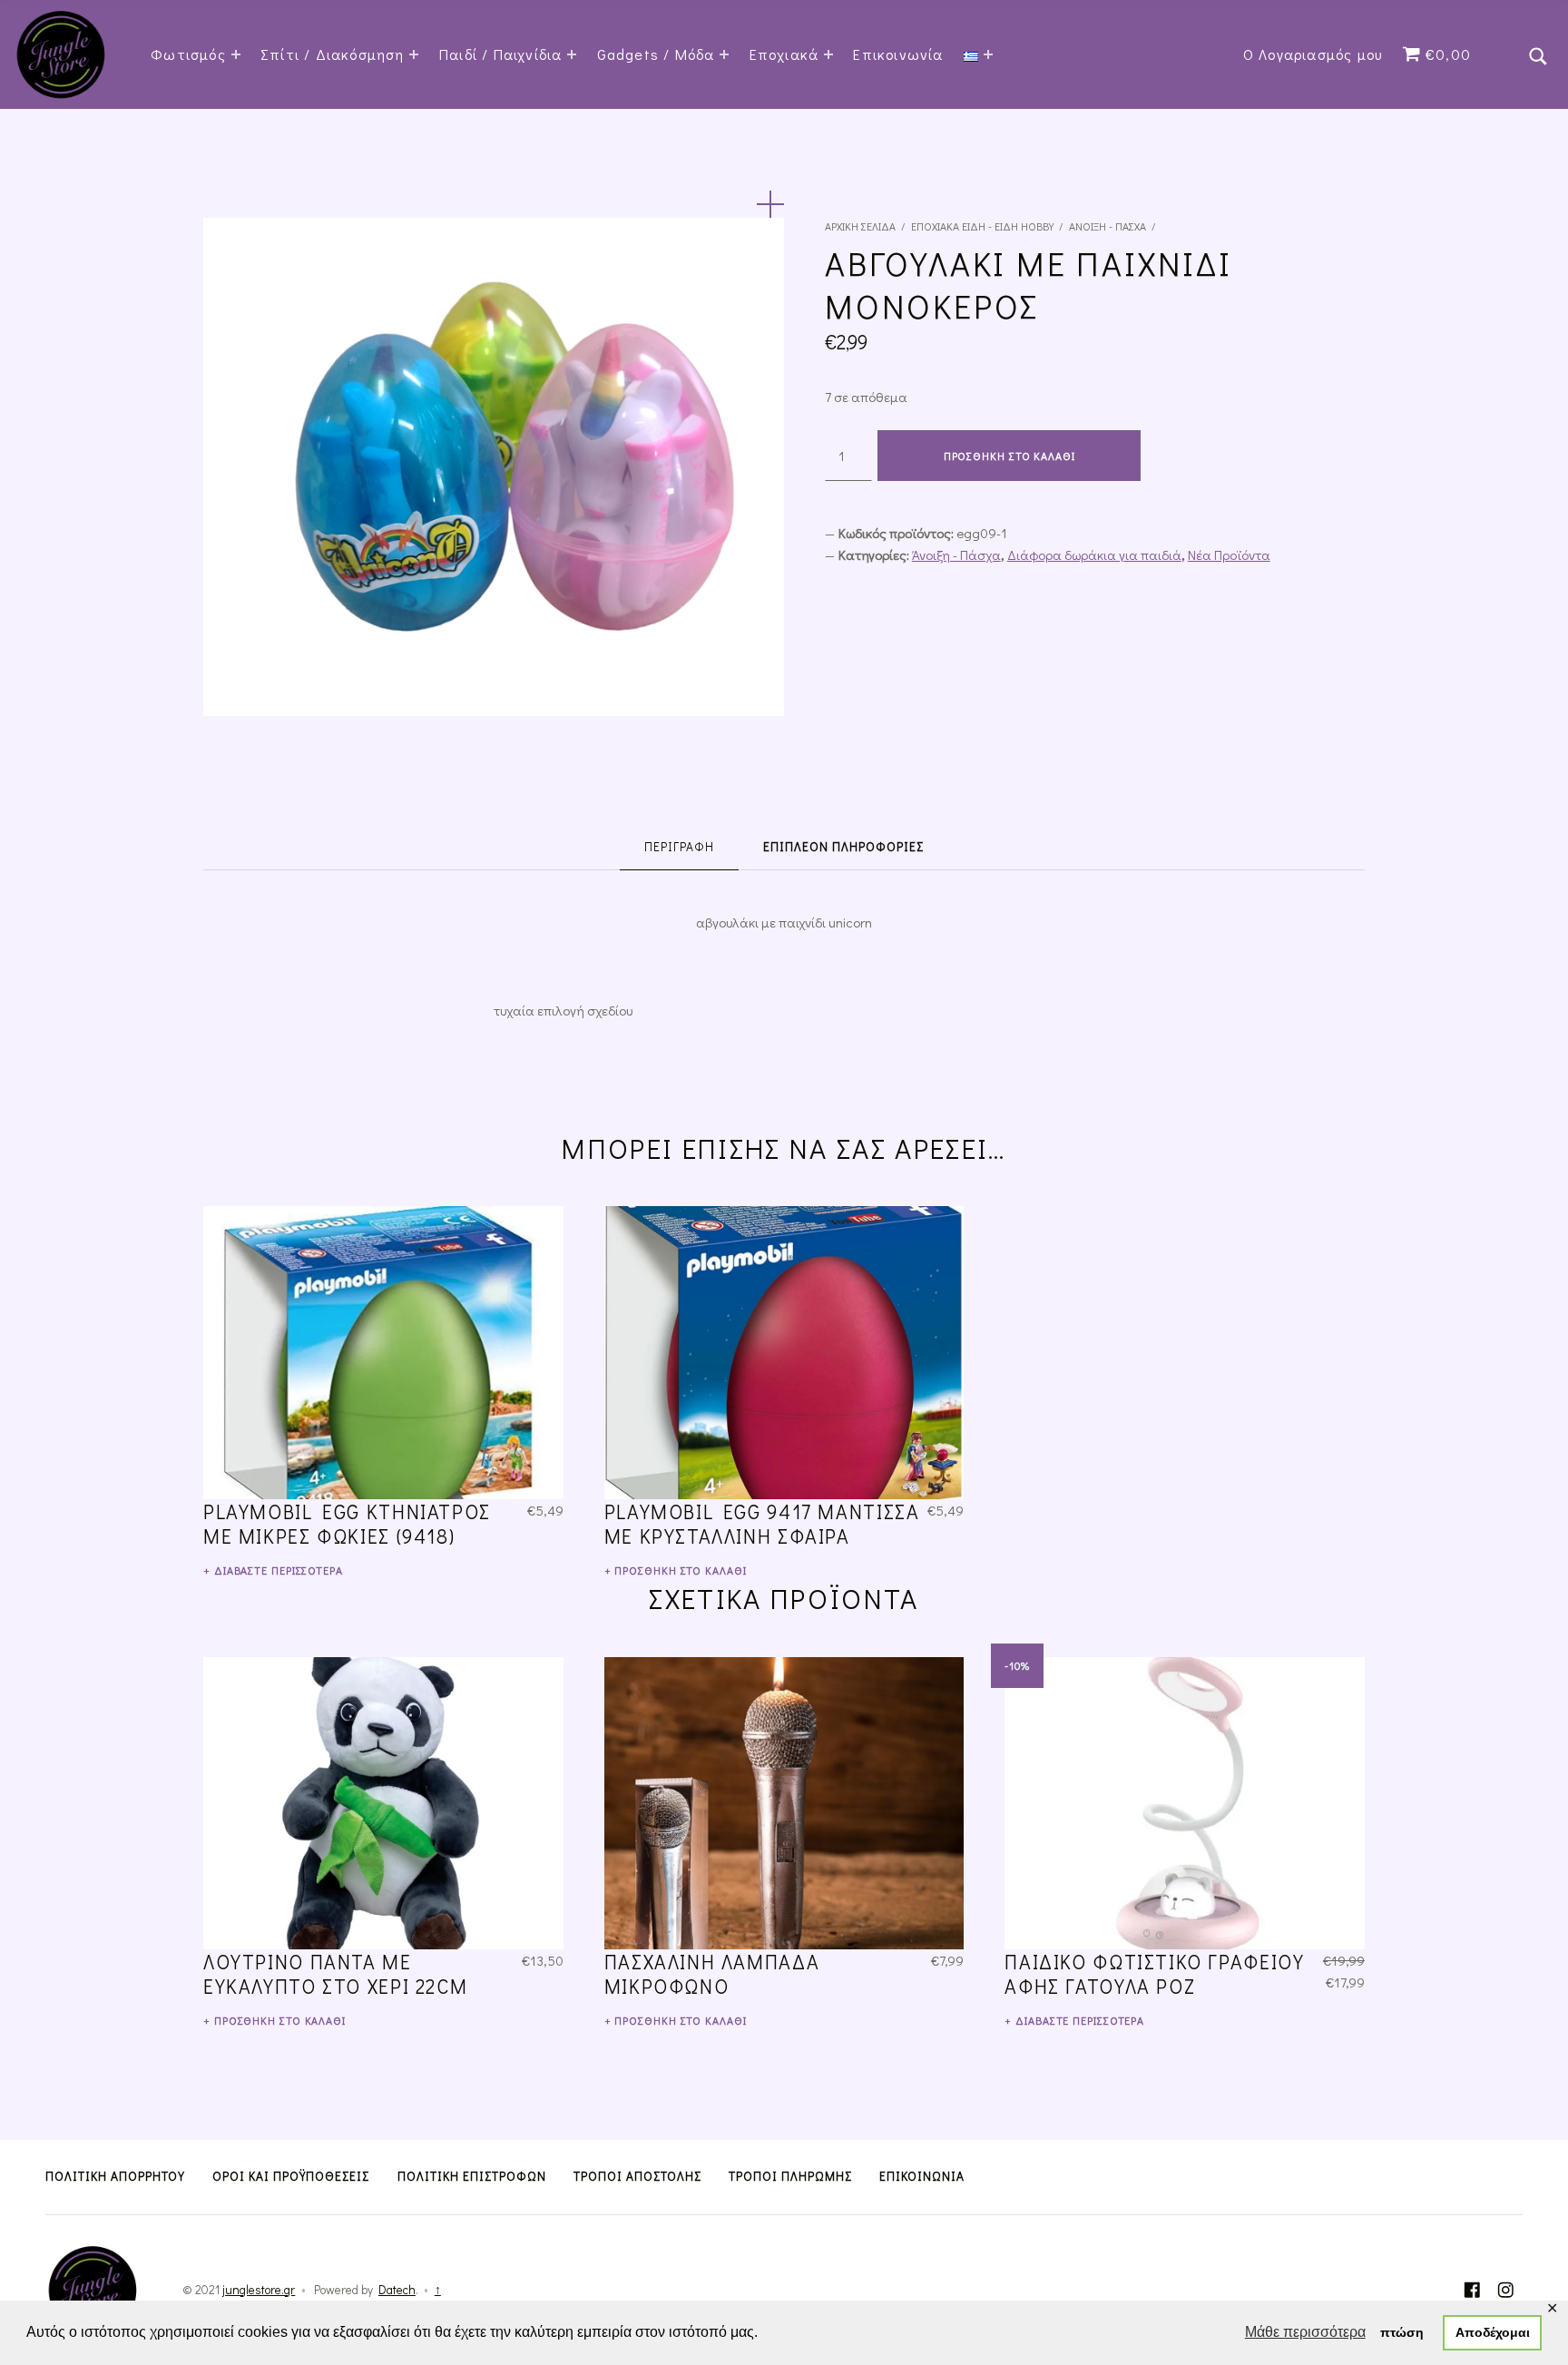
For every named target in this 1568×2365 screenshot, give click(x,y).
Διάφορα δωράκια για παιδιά (1094, 554)
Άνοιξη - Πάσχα (1107, 226)
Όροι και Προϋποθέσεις (291, 2176)
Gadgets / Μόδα (656, 54)
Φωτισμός (188, 54)
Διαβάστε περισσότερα (279, 1570)
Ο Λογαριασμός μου (1313, 54)
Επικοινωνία (898, 54)
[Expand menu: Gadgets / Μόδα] (724, 54)
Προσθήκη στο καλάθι (1009, 456)
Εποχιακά (784, 54)
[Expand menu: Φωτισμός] (236, 54)
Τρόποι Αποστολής (637, 2176)
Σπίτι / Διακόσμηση (333, 54)
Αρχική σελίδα (860, 226)
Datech (397, 2290)
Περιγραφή (679, 847)
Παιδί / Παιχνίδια (500, 54)
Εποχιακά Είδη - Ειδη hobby (982, 226)
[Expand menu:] (988, 54)
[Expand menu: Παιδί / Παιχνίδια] (572, 54)
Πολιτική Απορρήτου (115, 2176)
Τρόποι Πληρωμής (790, 2176)
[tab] (679, 847)
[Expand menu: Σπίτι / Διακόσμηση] (414, 54)
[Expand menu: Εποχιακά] (828, 54)
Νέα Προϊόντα (1229, 554)
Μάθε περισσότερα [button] (1305, 2332)
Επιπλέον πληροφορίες (843, 847)
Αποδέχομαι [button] (1493, 2332)
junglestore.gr (259, 2290)
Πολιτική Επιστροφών (472, 2176)
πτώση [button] (1402, 2332)
